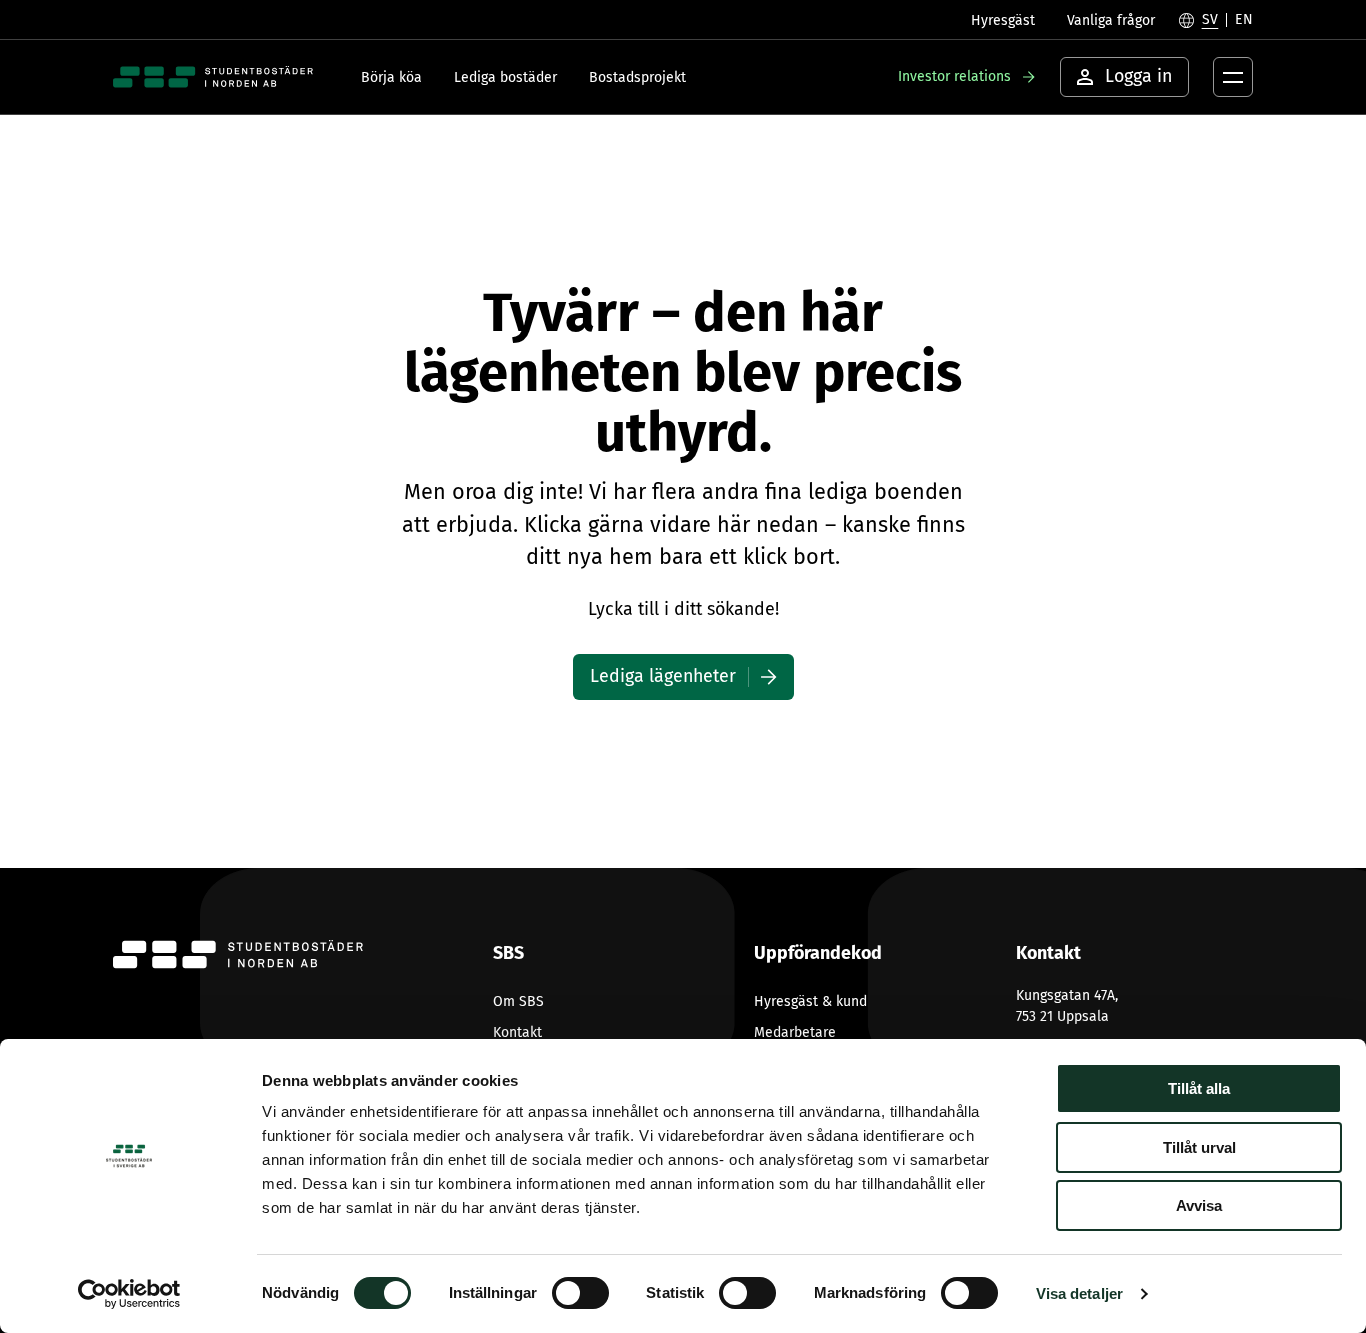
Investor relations (954, 76)
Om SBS (518, 1001)
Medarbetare (795, 1032)
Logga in (1138, 76)
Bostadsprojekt (637, 77)
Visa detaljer (1079, 1293)
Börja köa (391, 77)
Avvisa (1199, 1205)
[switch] (580, 1293)
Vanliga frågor (1111, 20)
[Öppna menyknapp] (1233, 77)
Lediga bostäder (505, 77)
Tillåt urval (1199, 1147)
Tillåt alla (1199, 1088)
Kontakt (517, 1032)
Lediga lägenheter (663, 676)
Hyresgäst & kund (810, 1001)
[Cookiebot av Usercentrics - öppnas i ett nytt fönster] (129, 1294)
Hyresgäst (1003, 20)
